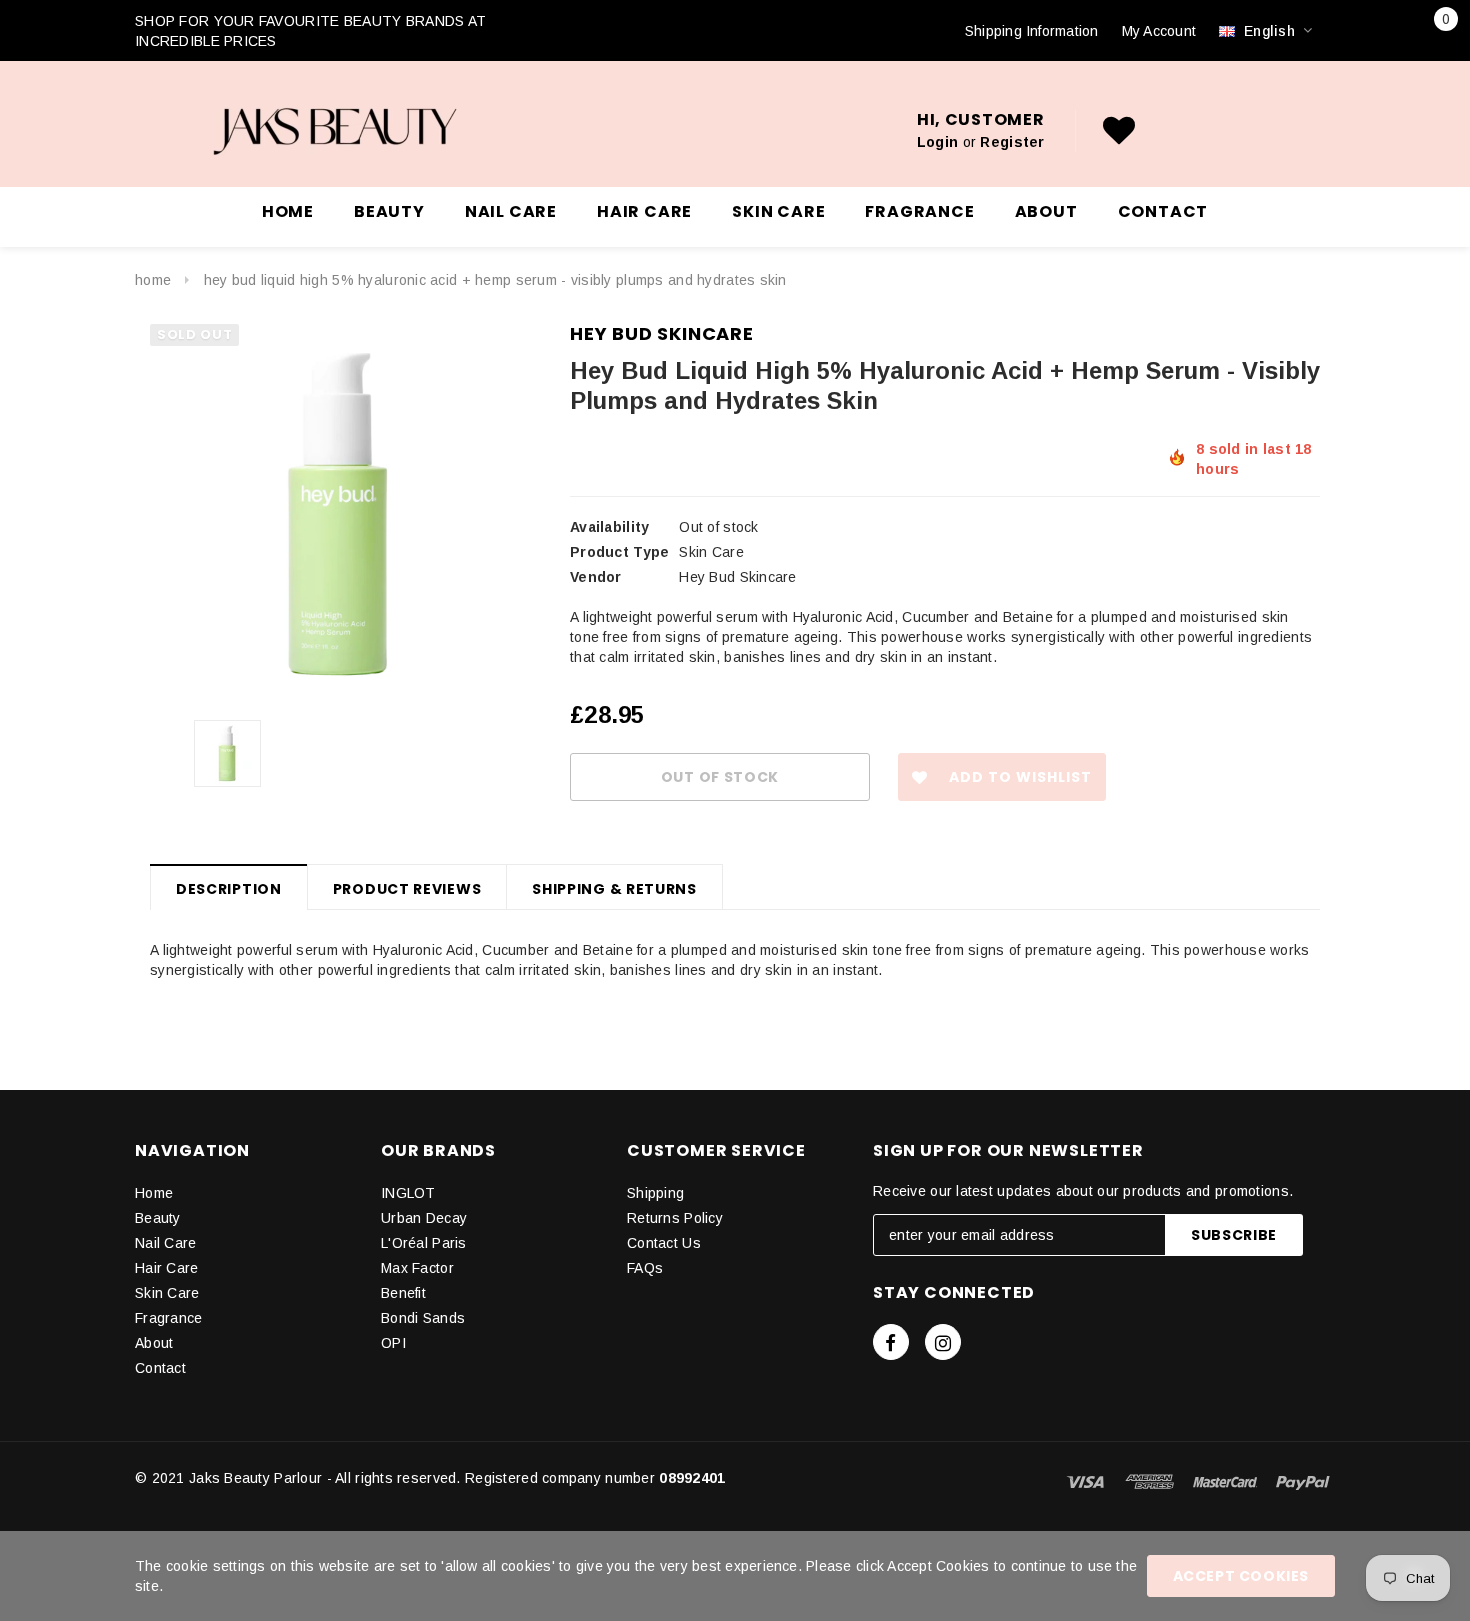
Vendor (596, 577)
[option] (340, 514)
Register (1012, 142)
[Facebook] (891, 1342)
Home (153, 280)
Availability (609, 527)
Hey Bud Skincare (662, 333)
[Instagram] (943, 1342)
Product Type (619, 552)
